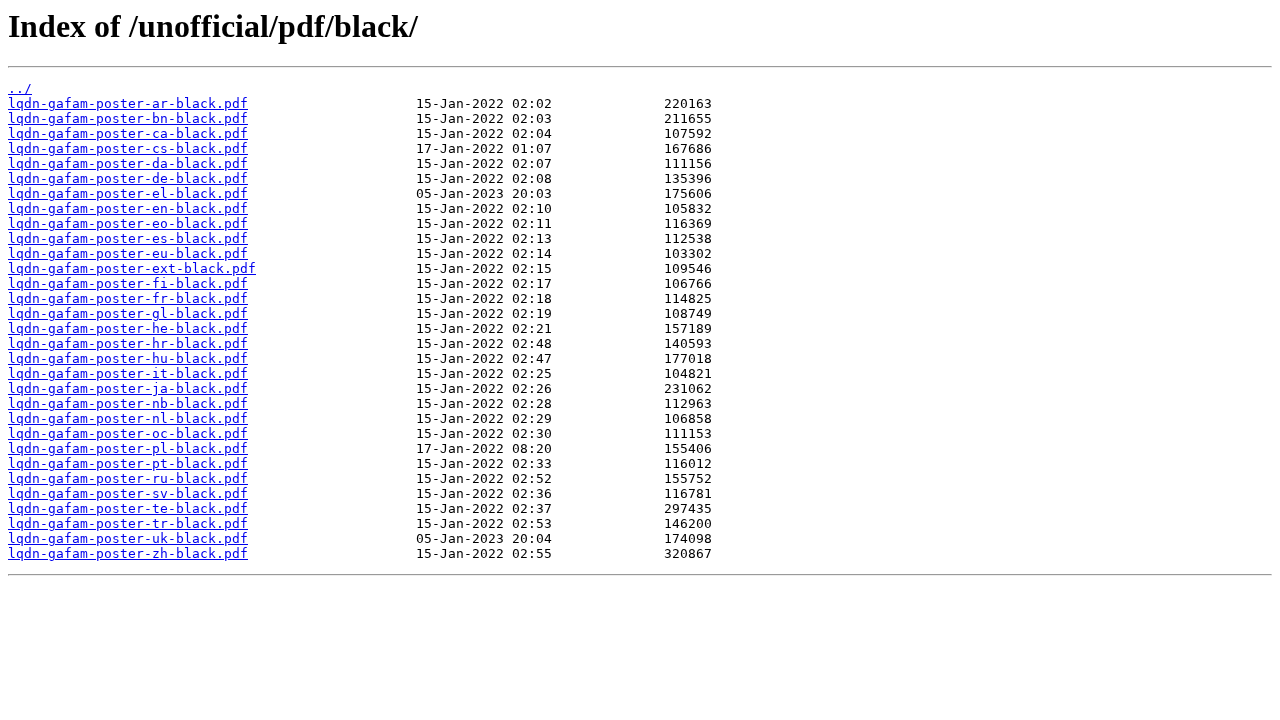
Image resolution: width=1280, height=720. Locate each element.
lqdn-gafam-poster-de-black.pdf (128, 178)
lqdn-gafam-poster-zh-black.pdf (128, 553)
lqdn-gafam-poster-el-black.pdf (128, 193)
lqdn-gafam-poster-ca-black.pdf (128, 133)
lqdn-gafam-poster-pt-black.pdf (128, 463)
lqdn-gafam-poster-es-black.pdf (128, 238)
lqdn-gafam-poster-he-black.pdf (128, 328)
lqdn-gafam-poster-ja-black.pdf (128, 388)
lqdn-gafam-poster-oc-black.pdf (128, 433)
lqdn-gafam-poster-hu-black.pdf (128, 358)
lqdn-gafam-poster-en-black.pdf (128, 208)
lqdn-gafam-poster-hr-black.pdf (128, 343)
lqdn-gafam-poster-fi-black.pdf (128, 283)
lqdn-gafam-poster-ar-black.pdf (128, 103)
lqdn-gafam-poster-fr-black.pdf (128, 298)
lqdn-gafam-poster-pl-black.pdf (128, 448)
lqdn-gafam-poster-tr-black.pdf (128, 523)
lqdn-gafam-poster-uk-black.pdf (128, 538)
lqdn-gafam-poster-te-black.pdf (128, 508)
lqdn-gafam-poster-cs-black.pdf (128, 148)
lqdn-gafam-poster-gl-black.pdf (128, 313)
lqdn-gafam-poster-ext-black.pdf (132, 268)
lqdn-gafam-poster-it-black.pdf (128, 373)
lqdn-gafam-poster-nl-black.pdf (128, 418)
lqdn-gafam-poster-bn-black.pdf (128, 118)
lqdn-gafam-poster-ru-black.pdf (128, 478)
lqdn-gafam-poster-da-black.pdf (128, 163)
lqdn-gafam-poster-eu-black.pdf (128, 253)
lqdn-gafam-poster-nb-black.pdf (128, 403)
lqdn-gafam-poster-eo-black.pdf (128, 223)
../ (20, 88)
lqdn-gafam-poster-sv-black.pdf (128, 493)
